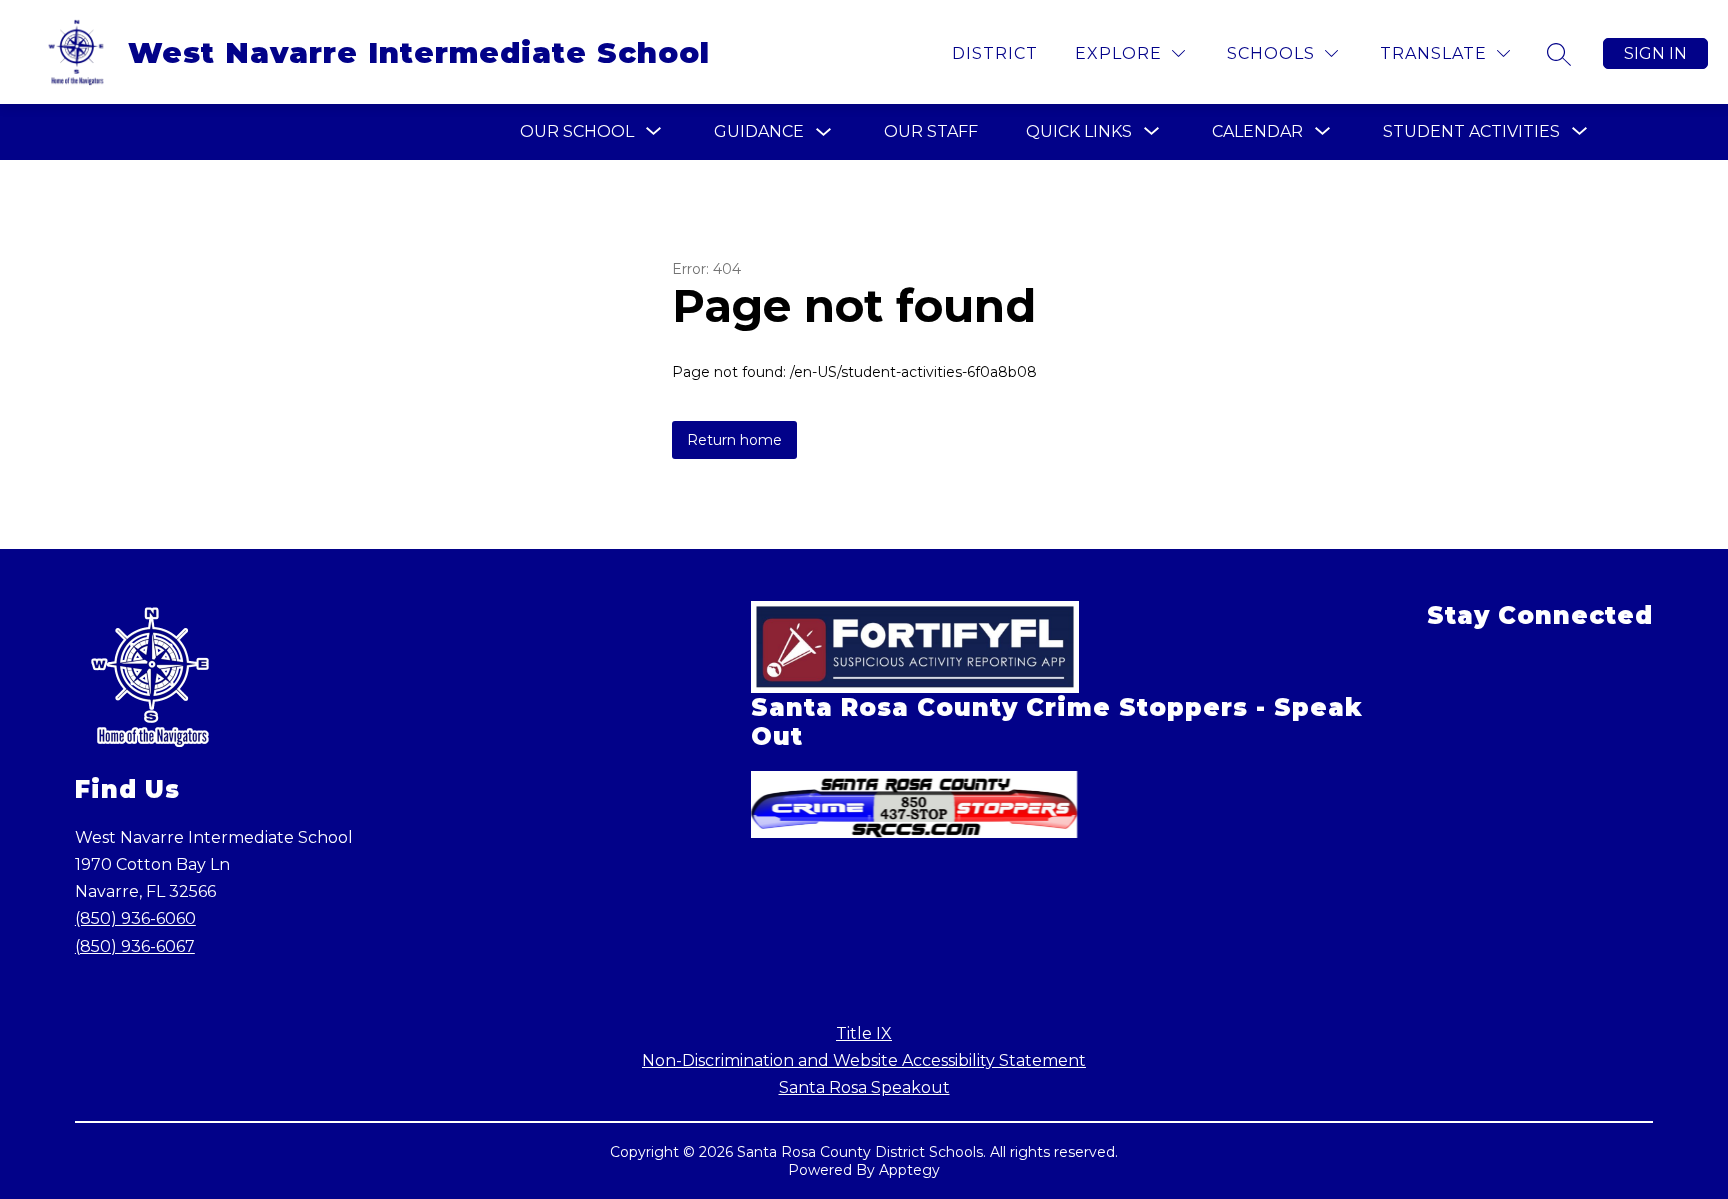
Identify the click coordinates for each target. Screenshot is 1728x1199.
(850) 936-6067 (135, 946)
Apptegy (909, 1170)
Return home (734, 440)
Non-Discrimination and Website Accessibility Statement (864, 1060)
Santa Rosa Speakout (864, 1087)
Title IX (864, 1033)
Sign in (1655, 53)
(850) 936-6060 (135, 918)
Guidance (759, 131)
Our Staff (931, 131)
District (995, 53)
